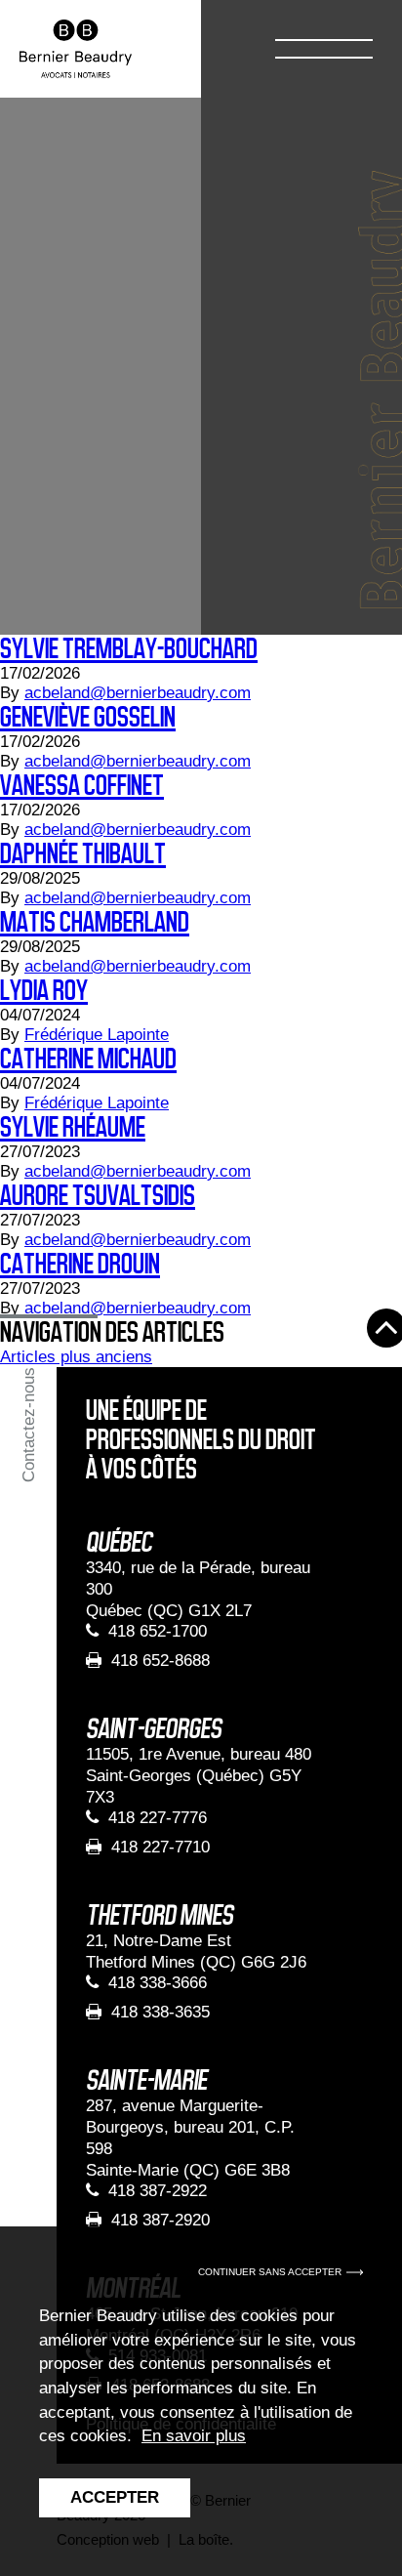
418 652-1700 (158, 1631)
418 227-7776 (158, 1818)
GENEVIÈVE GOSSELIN (88, 717)
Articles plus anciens (76, 1357)
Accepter (115, 2497)
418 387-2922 (158, 2191)
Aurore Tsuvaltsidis (98, 1196)
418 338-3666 (158, 1983)
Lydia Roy (44, 991)
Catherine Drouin (80, 1264)
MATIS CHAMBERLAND (95, 922)
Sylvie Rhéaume (73, 1127)
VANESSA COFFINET (82, 786)
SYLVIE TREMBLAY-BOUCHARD (129, 649)
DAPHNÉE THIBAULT (83, 854)
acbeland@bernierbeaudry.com (138, 693)
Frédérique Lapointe (97, 1035)
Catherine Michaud (88, 1059)
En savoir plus (194, 2436)
